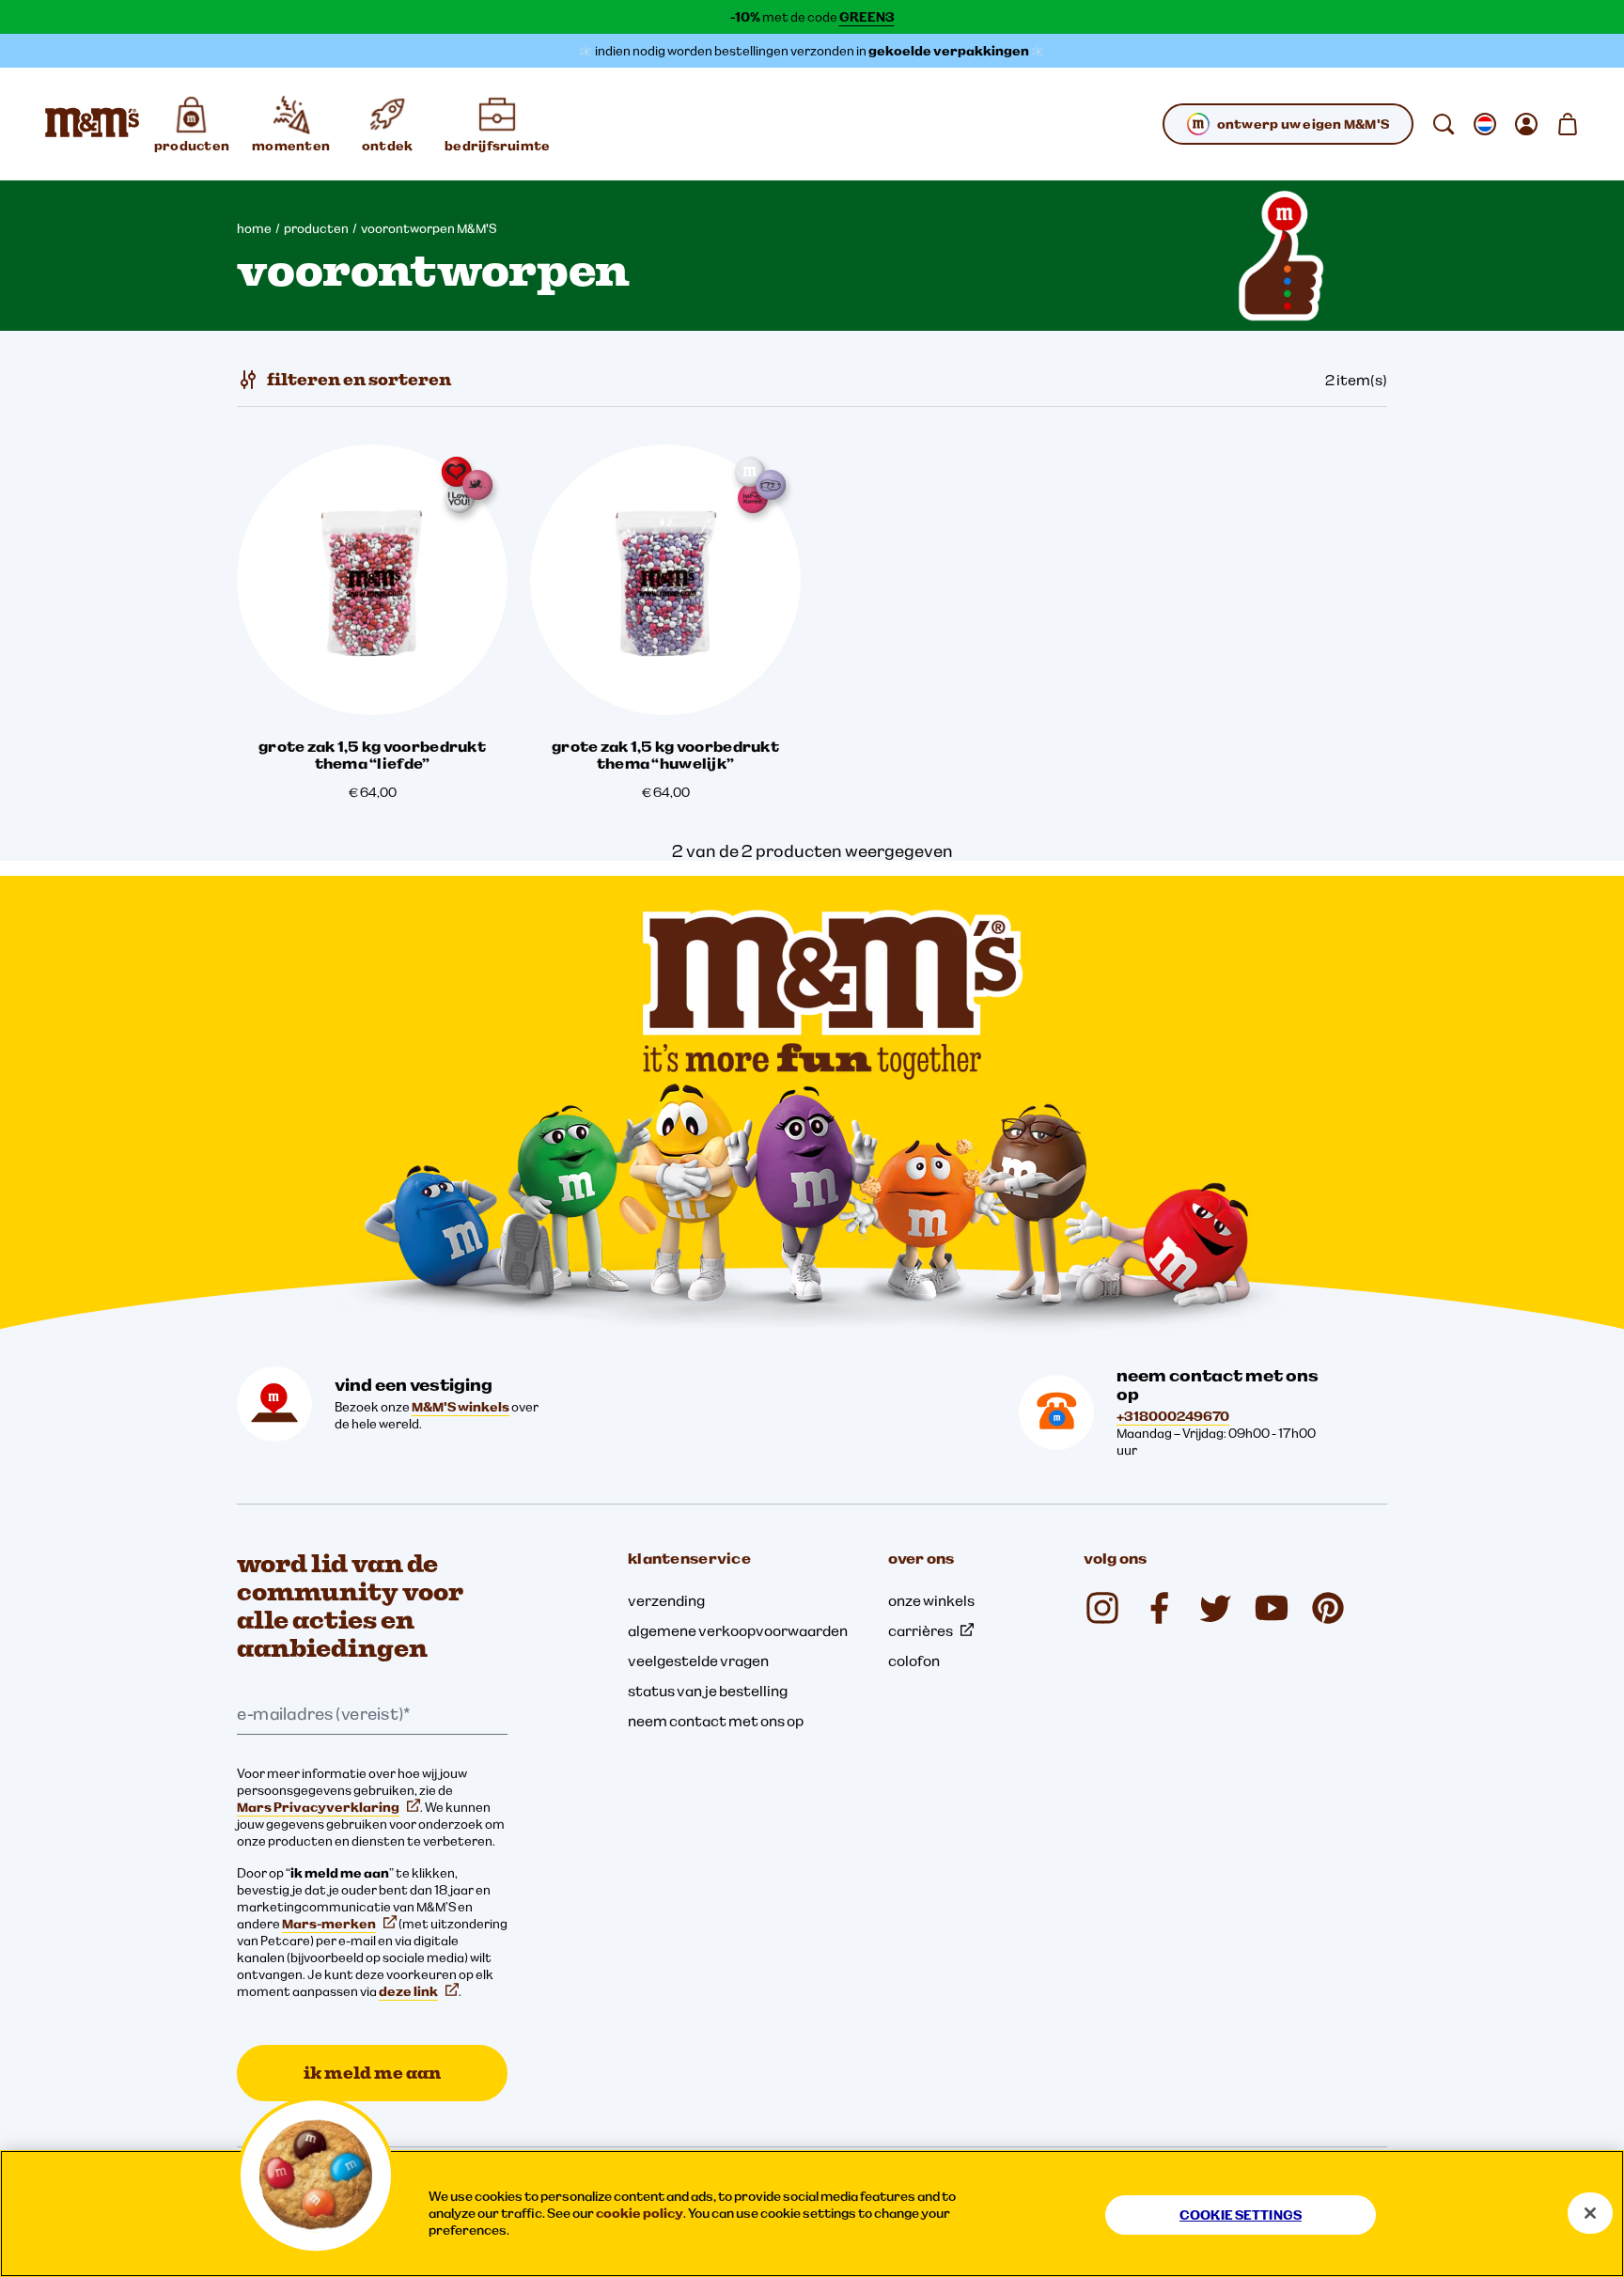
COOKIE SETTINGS (1241, 2215)
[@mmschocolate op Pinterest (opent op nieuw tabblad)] (1328, 1608)
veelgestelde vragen (698, 1661)
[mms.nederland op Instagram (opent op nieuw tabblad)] (1102, 1608)
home (254, 228)
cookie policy (640, 2213)
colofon (914, 1661)
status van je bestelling (708, 1691)
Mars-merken (329, 1924)
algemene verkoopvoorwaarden (738, 1630)
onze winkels (931, 1600)
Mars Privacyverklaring (318, 1807)
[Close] (1590, 2213)
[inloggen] (1526, 124)
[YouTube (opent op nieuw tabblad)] (1272, 1608)
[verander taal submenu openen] (1485, 124)
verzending (666, 1600)
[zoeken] (1444, 124)
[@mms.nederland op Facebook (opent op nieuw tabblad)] (1159, 1608)
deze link (408, 1991)
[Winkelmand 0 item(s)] (1568, 124)
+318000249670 (1173, 1416)
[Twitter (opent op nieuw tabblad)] (1215, 1608)
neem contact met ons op (716, 1721)
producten (316, 228)
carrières (921, 1630)
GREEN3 (867, 17)
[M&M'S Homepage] (92, 124)
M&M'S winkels (461, 1407)
